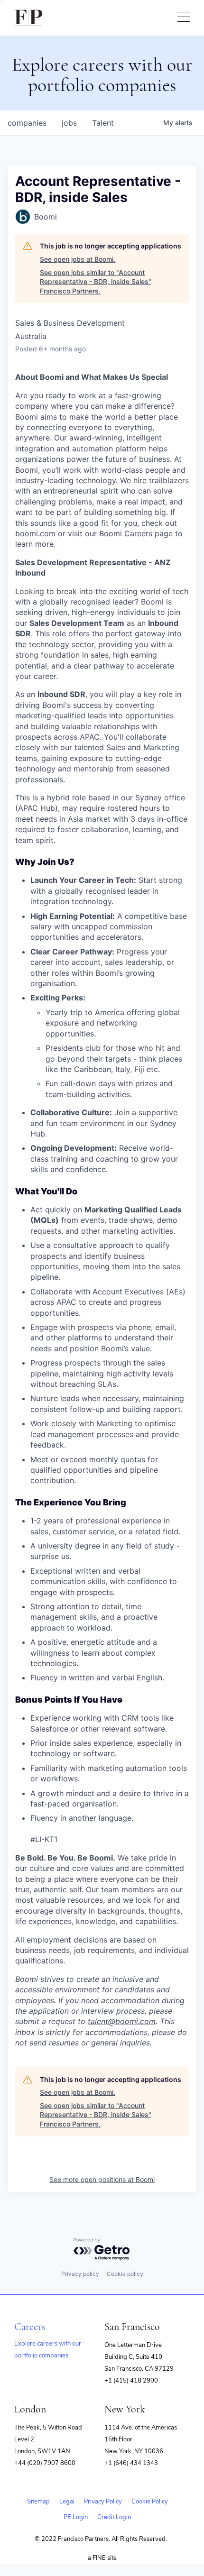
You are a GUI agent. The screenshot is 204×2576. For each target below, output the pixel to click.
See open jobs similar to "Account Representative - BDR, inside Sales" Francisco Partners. (96, 282)
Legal (67, 2502)
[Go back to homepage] (28, 18)
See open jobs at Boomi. (78, 259)
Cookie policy (125, 2274)
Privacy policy (80, 2274)
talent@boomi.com (122, 2021)
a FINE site (102, 2558)
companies (27, 123)
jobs (69, 123)
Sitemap (38, 2502)
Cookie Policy (150, 2502)
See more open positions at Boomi (102, 2179)
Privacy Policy (103, 2502)
